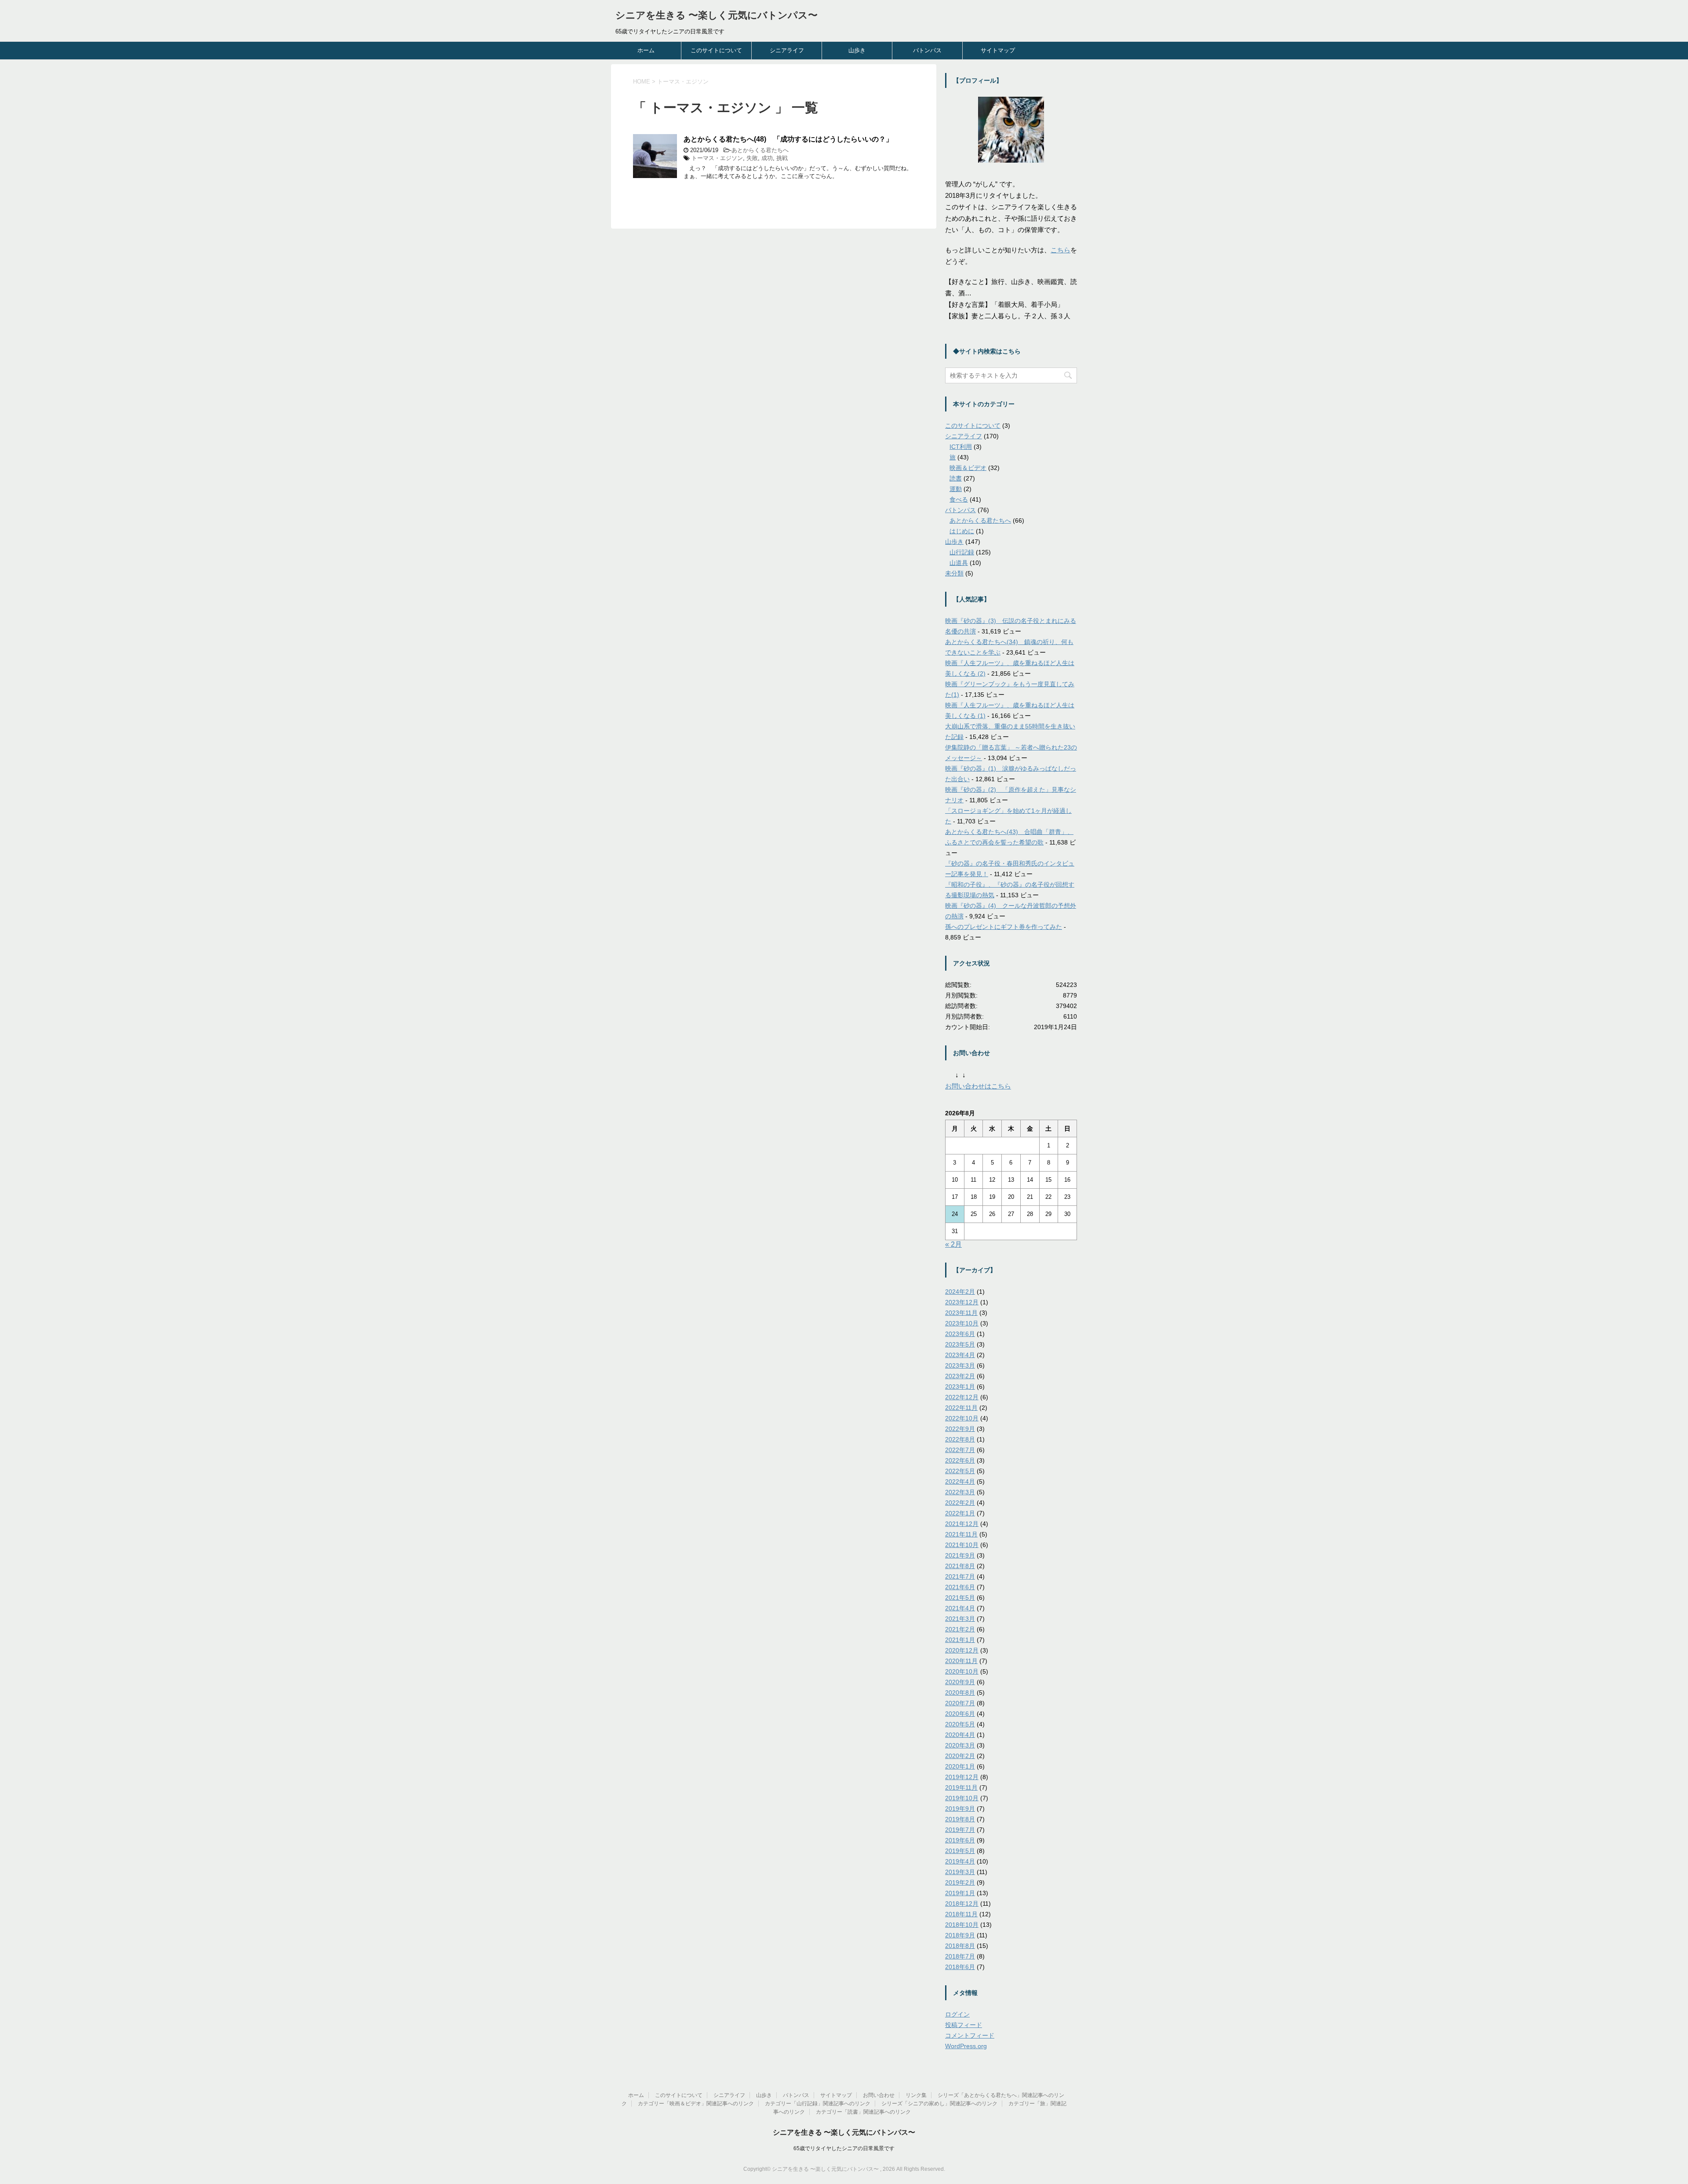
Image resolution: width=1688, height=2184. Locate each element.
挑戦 (782, 158)
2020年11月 (961, 1661)
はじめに (962, 531)
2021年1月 (960, 1640)
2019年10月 (962, 1798)
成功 (767, 158)
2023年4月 (960, 1355)
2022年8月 (960, 1439)
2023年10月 (962, 1323)
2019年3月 (960, 1872)
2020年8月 (960, 1693)
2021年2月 (960, 1629)
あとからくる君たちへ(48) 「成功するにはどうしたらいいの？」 (788, 139)
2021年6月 (960, 1587)
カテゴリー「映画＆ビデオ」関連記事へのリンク (696, 2104)
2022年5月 (960, 1471)
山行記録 (962, 552)
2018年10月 (962, 1925)
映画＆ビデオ (968, 468)
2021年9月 (960, 1555)
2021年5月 (960, 1598)
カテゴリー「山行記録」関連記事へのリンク (818, 2104)
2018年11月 (961, 1914)
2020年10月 (962, 1671)
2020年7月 (960, 1703)
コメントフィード (970, 2035)
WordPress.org (966, 2046)
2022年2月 (960, 1503)
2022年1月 (960, 1513)
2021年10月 (962, 1545)
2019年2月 (960, 1882)
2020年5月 (960, 1724)
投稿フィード (964, 2025)
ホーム (646, 50)
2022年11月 (961, 1408)
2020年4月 (960, 1735)
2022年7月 (960, 1450)
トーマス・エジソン (717, 158)
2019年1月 (960, 1893)
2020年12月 (962, 1650)
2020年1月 (960, 1766)
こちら (1060, 250)
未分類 (954, 573)
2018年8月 (960, 1946)
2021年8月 (960, 1566)
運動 (956, 489)
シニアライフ (787, 50)
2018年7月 (960, 1956)
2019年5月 (960, 1851)
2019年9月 (960, 1809)
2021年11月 (961, 1534)
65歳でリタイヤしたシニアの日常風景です (844, 2148)
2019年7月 (960, 1830)
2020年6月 (960, 1714)
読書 (956, 478)
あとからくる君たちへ (760, 150)
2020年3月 (960, 1745)
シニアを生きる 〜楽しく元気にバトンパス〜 (717, 15)
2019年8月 (960, 1819)
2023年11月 (961, 1313)
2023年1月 (960, 1387)
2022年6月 (960, 1460)
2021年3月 (960, 1619)
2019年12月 (962, 1777)
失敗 (752, 158)
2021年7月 (960, 1576)
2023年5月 (960, 1344)
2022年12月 (962, 1397)
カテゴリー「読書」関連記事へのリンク (863, 2112)
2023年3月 (960, 1365)
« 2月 (953, 1244)
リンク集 (916, 2095)
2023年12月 (962, 1302)
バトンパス (927, 50)
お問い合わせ (879, 2095)
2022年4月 (960, 1481)
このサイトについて (716, 50)
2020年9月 (960, 1682)
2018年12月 (962, 1904)
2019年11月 (961, 1787)
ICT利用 (961, 447)
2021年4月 (960, 1608)
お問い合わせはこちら (978, 1086)
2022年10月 (962, 1418)
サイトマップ (998, 50)
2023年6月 (960, 1334)
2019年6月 (960, 1840)
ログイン (957, 2014)
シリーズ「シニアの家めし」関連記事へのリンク (939, 2104)
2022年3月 (960, 1492)
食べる (959, 499)
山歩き (857, 50)
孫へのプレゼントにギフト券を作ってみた (1004, 927)
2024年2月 (960, 1292)
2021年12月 (962, 1524)
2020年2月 (960, 1756)
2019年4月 (960, 1861)
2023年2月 (960, 1376)
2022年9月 (960, 1429)
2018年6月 (960, 1967)
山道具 (959, 563)
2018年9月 (960, 1935)
